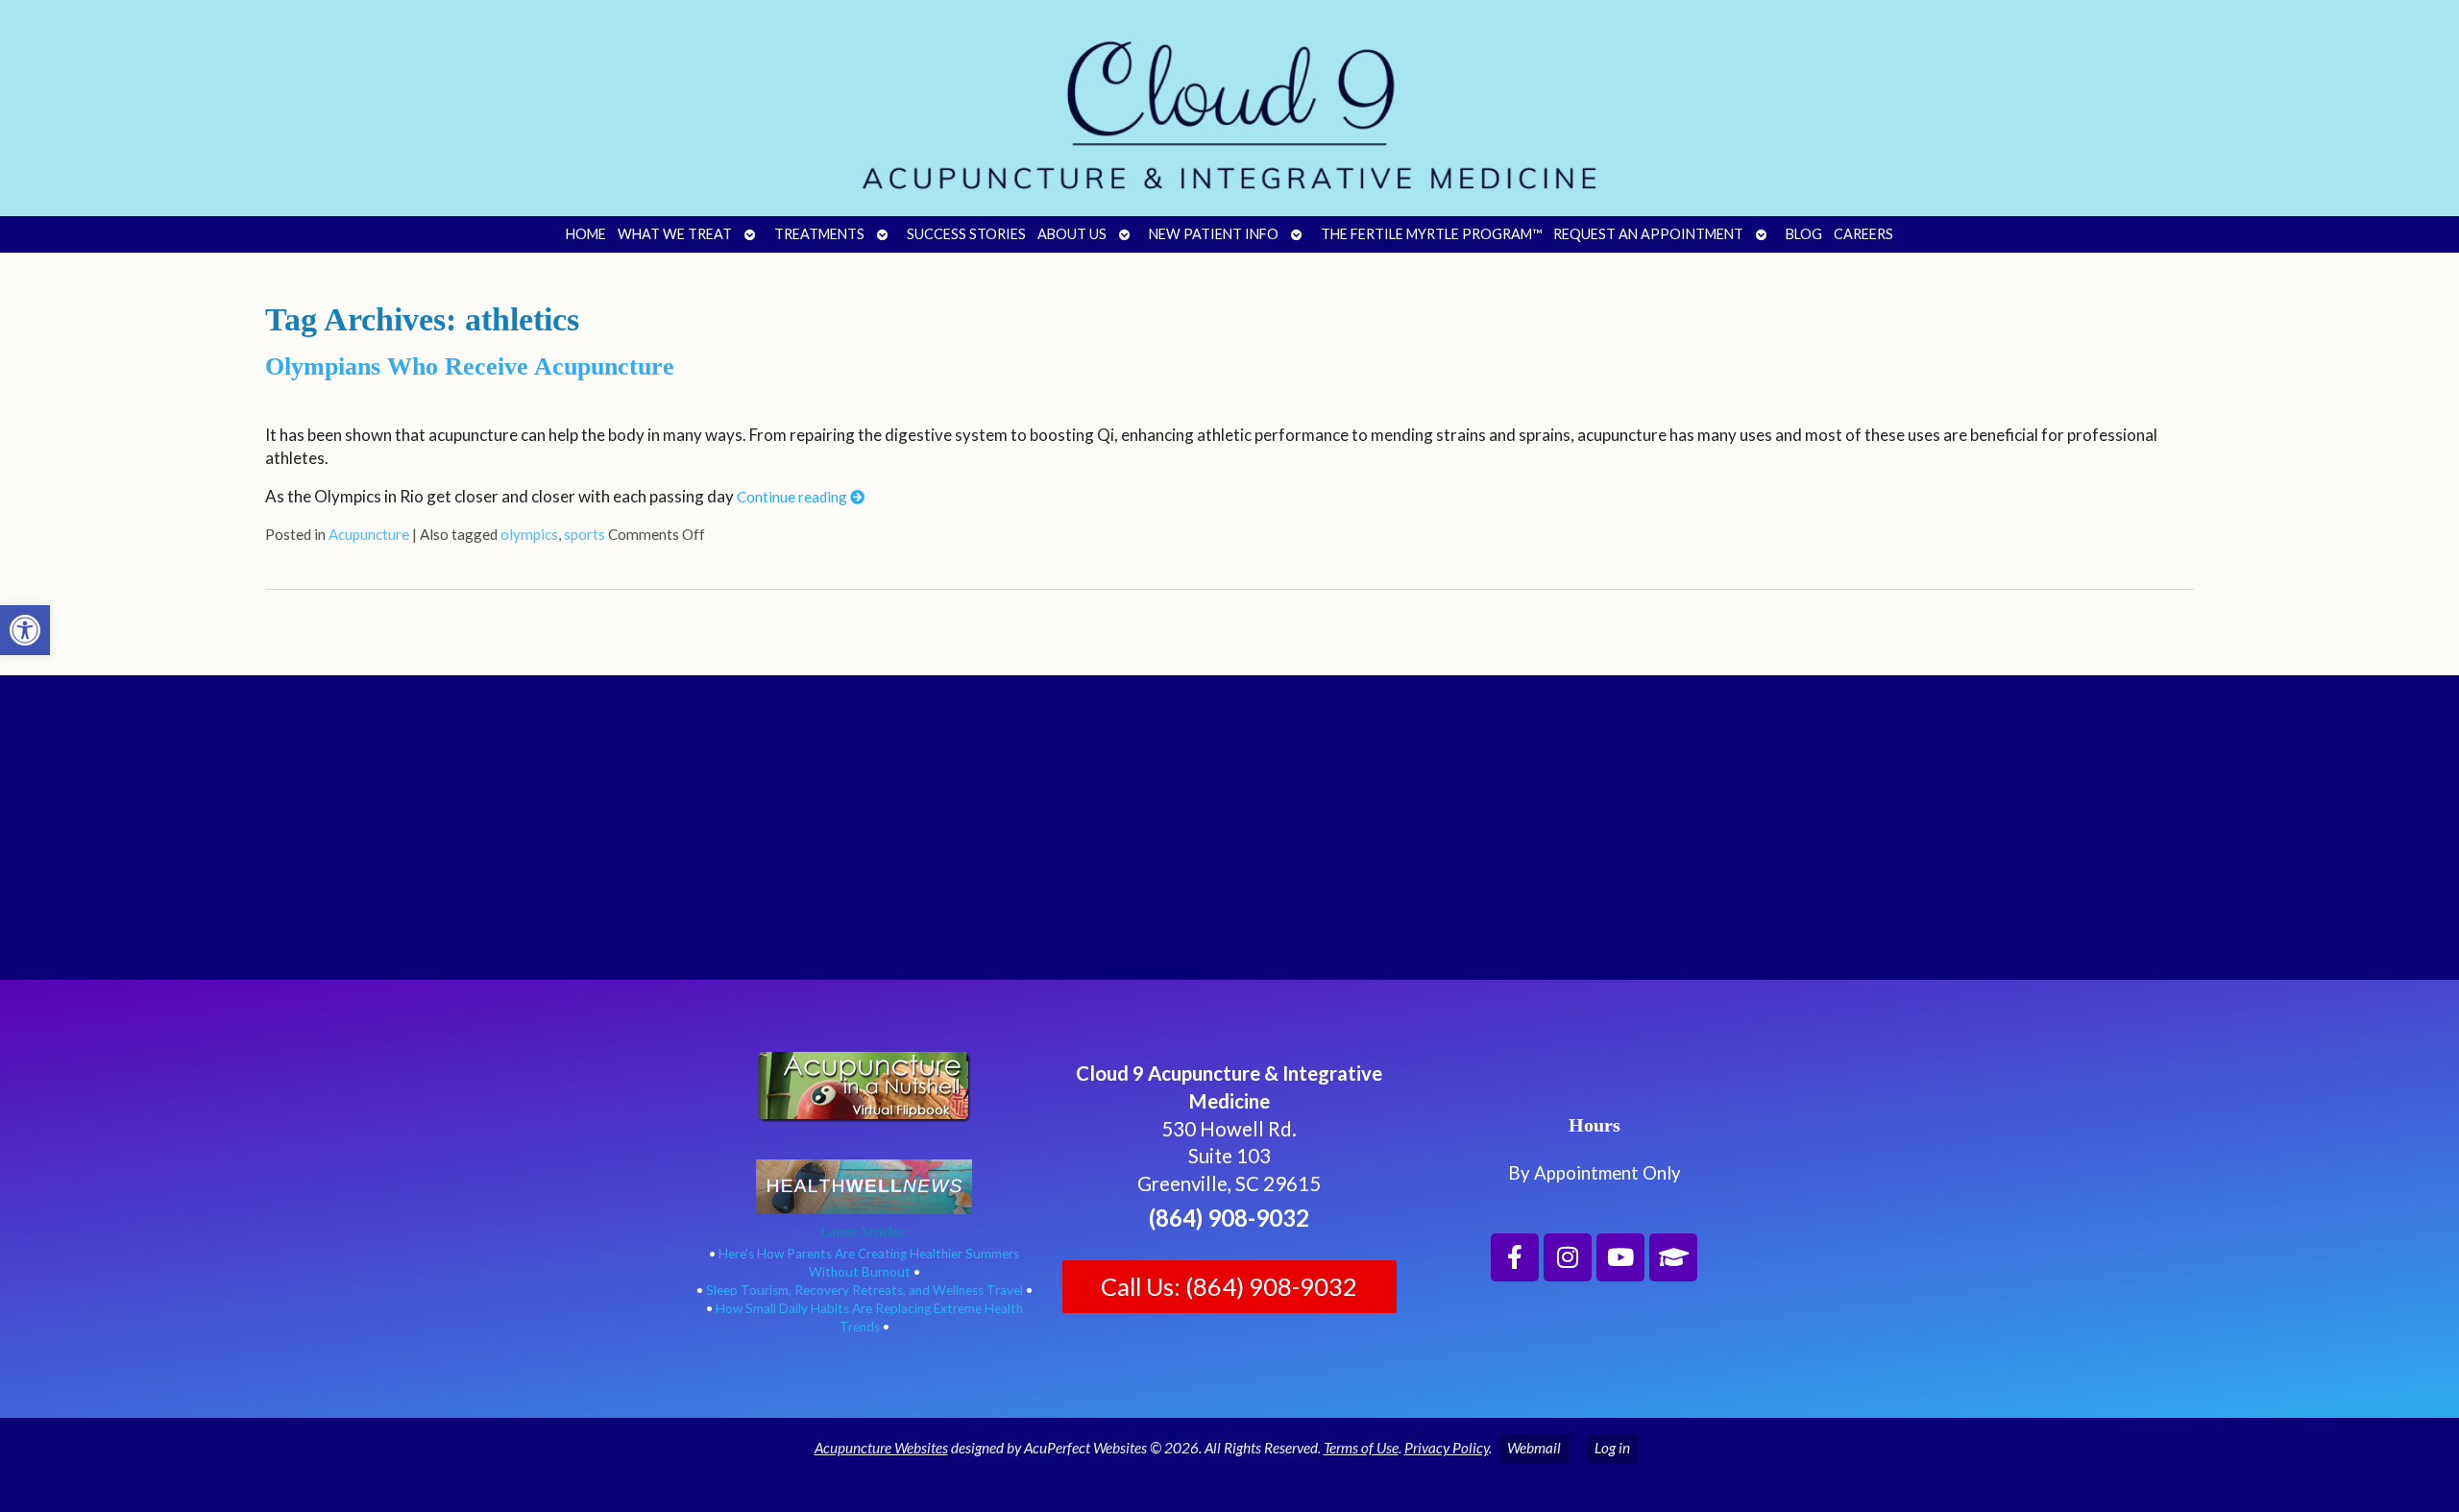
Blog (1804, 234)
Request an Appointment (1648, 234)
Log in (1612, 1448)
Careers (1863, 234)
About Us (1072, 234)
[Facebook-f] (1515, 1257)
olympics (529, 534)
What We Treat (675, 234)
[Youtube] (1620, 1257)
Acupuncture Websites (881, 1448)
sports (584, 534)
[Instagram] (1568, 1257)
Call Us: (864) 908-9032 (1229, 1286)
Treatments (819, 234)
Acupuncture (369, 534)
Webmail (1534, 1448)
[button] (25, 630)
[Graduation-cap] (1673, 1257)
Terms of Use (1361, 1448)
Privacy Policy (1447, 1448)
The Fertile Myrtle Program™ (1431, 234)
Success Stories (966, 234)
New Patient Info (1214, 234)
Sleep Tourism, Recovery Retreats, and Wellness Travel (864, 1290)
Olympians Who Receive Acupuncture (470, 366)
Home (586, 234)
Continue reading (793, 497)
